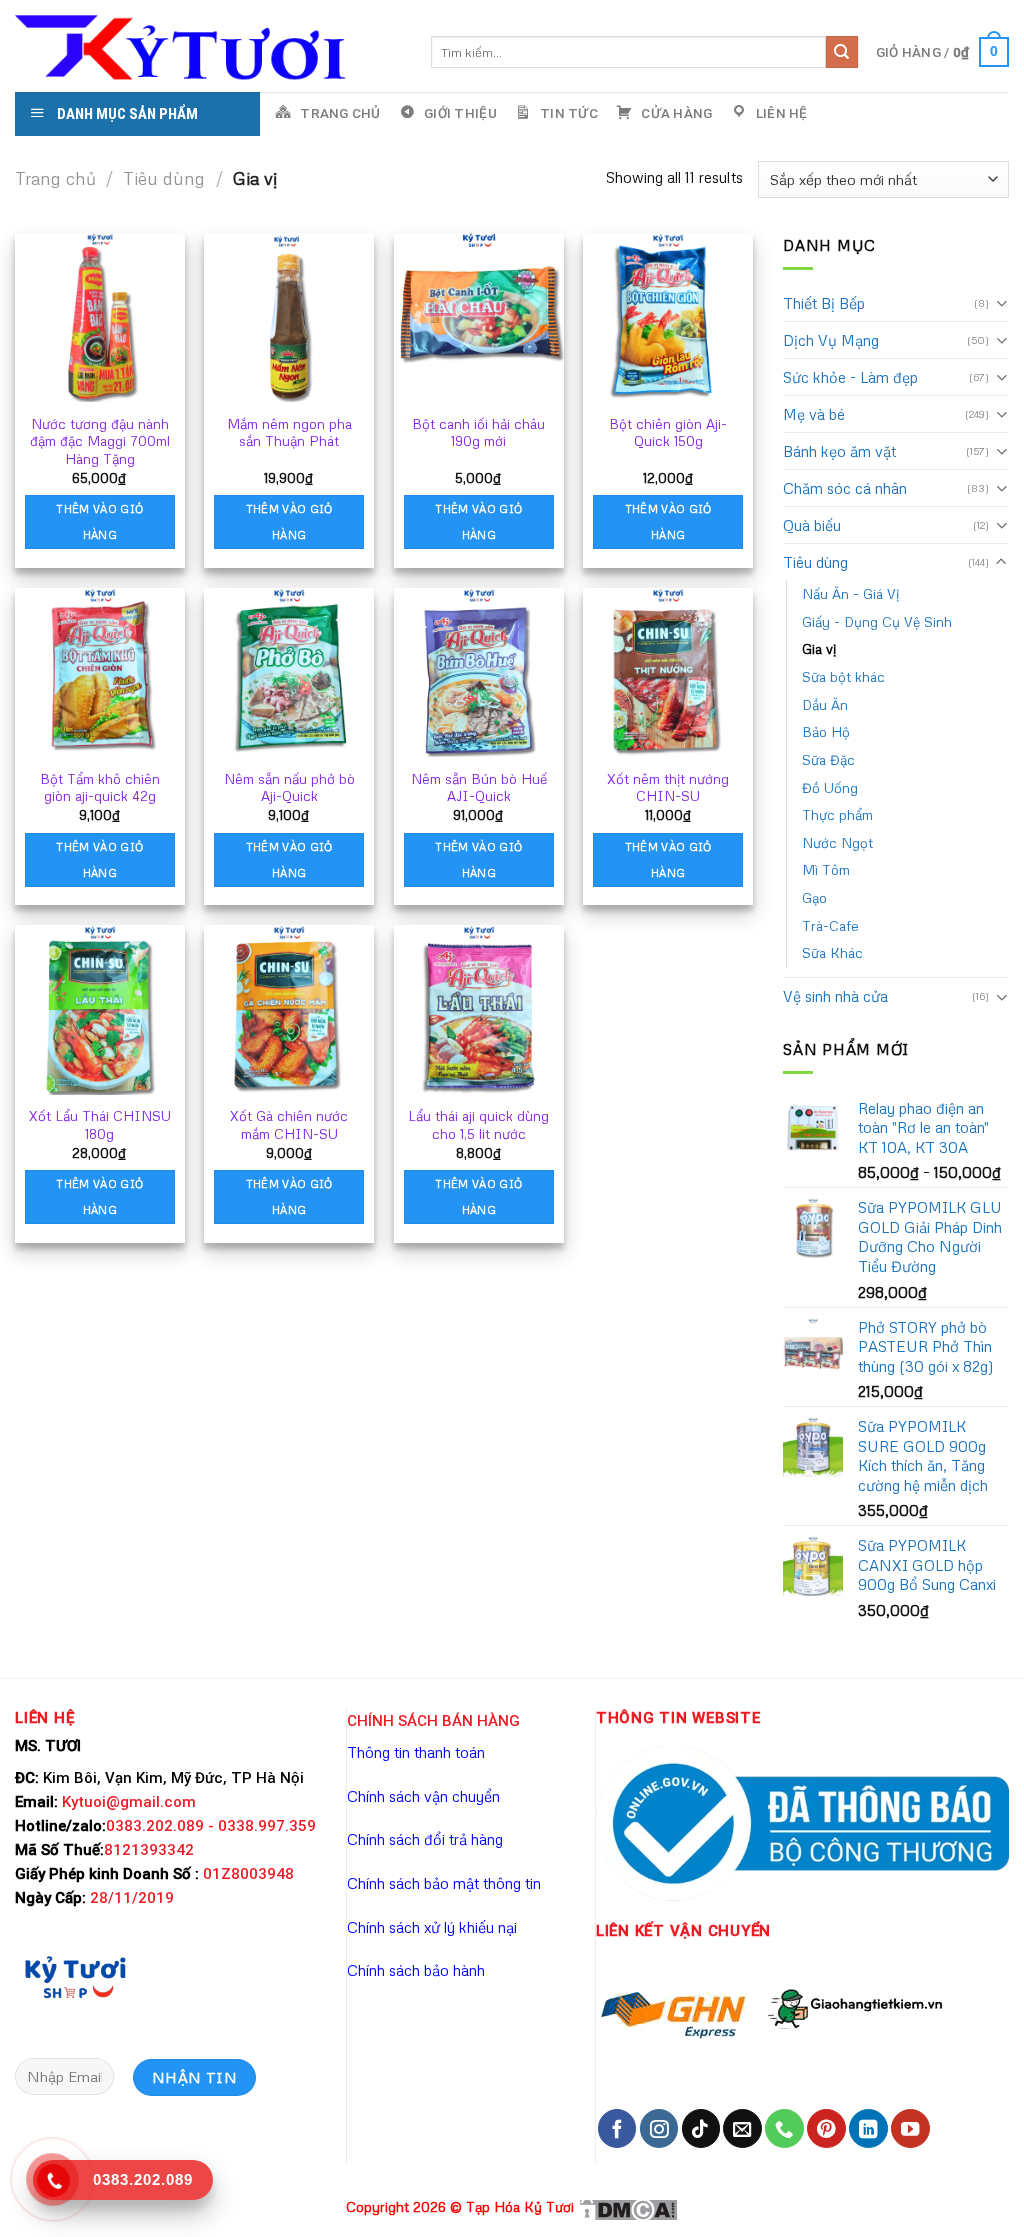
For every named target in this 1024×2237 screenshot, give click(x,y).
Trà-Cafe (830, 925)
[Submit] (842, 52)
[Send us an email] (742, 2128)
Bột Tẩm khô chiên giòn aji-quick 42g (100, 787)
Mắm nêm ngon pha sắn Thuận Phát (289, 432)
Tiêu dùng (164, 178)
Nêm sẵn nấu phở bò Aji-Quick (289, 787)
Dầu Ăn (825, 704)
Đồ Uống (830, 787)
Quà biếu (812, 525)
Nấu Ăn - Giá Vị (850, 593)
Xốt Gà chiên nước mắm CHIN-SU (289, 1124)
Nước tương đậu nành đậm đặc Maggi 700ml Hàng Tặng (100, 441)
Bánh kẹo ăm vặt (839, 451)
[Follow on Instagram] (659, 2128)
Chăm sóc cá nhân (845, 488)
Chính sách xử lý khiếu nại (432, 1927)
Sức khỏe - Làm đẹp (850, 377)
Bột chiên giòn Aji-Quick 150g (668, 432)
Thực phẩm (837, 814)
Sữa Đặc (828, 759)
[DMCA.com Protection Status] (628, 2206)
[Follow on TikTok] (701, 2128)
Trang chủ (55, 178)
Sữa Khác (832, 952)
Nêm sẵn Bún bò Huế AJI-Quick (479, 787)
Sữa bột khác (843, 676)
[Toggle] (1001, 302)
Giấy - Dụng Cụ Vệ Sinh (877, 621)
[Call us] (784, 2128)
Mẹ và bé (814, 414)
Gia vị (819, 648)
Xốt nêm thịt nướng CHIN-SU (668, 787)
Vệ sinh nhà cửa (835, 996)
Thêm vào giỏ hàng (99, 521)
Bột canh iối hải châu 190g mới (478, 432)
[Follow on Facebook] (617, 2128)
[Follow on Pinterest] (826, 2128)
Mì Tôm (826, 869)
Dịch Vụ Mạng (831, 340)
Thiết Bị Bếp (824, 303)
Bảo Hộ (826, 731)
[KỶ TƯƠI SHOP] (75, 1975)
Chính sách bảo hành (416, 1970)
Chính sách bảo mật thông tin (444, 1883)
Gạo (814, 897)
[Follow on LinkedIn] (868, 2128)
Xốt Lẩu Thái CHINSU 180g (100, 1124)
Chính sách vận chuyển (423, 1796)
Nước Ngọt (837, 842)
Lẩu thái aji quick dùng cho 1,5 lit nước (478, 1124)
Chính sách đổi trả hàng (425, 1839)
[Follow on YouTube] (910, 2128)
